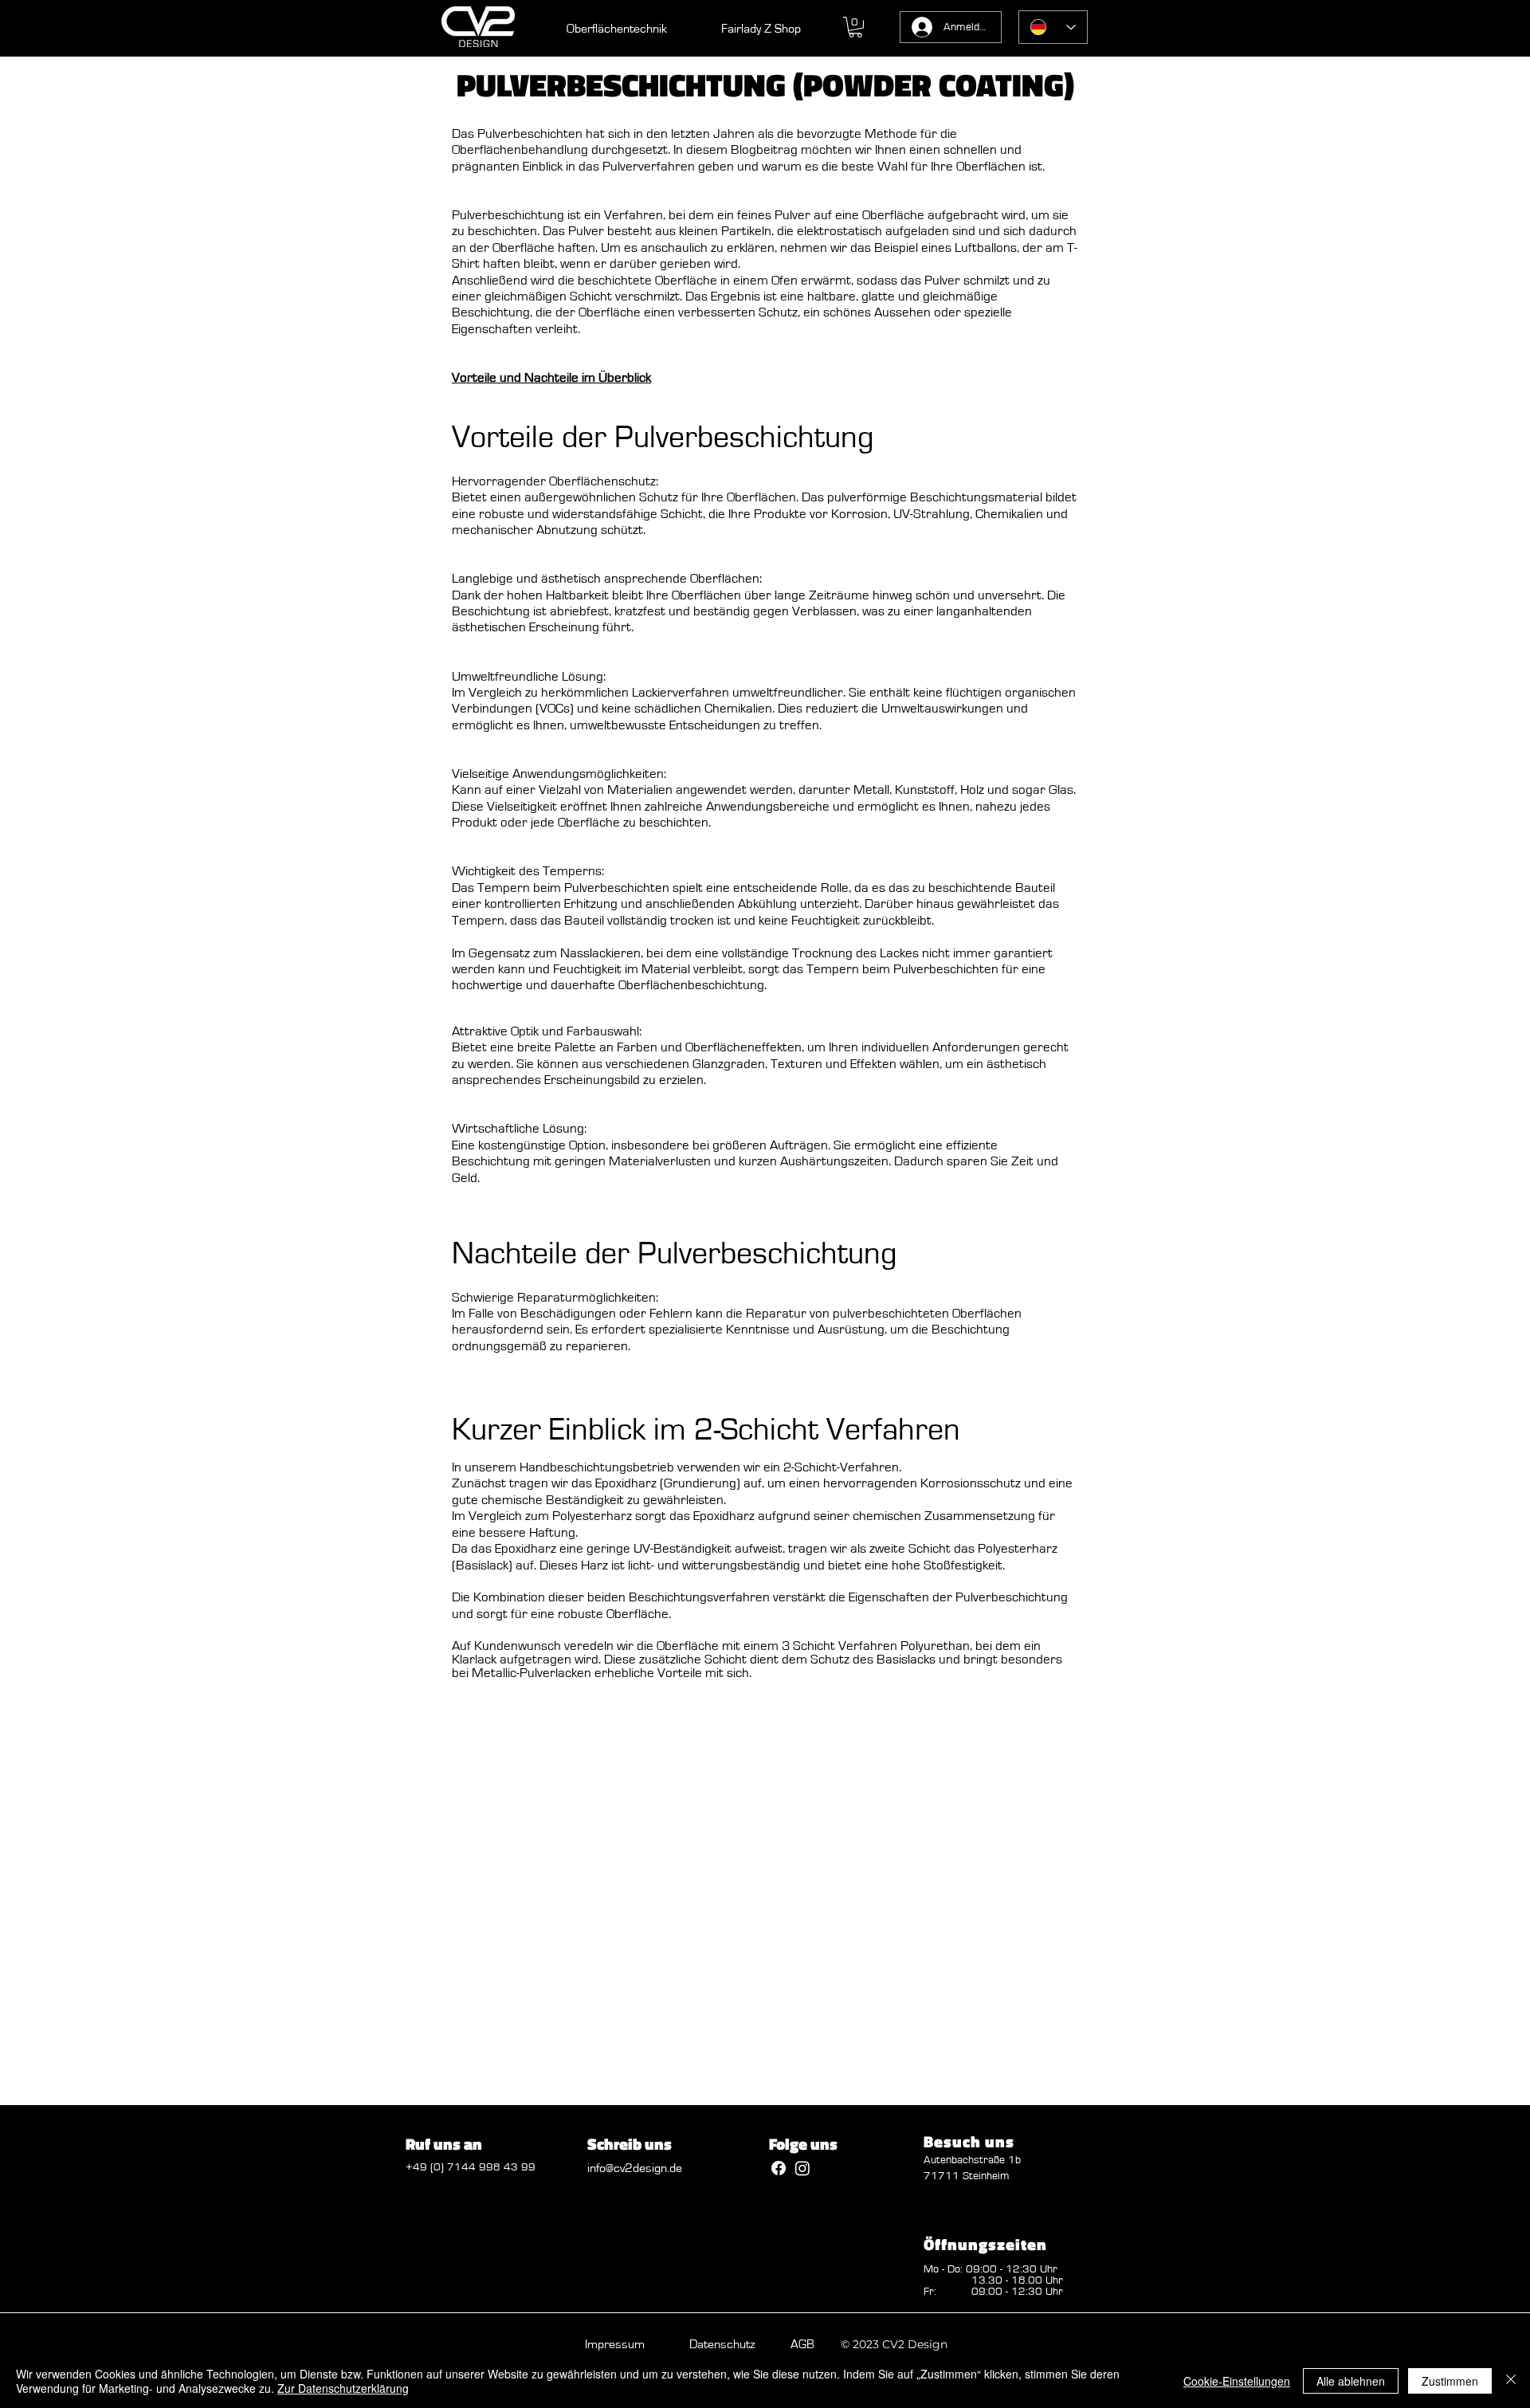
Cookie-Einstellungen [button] (1237, 2381)
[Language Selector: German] (1053, 27)
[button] (855, 27)
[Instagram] (802, 2168)
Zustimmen (1450, 2381)
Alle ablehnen (1351, 2381)
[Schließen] (1511, 2381)
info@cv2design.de (635, 2168)
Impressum (615, 2344)
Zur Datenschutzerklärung (343, 2388)
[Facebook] (779, 2168)
